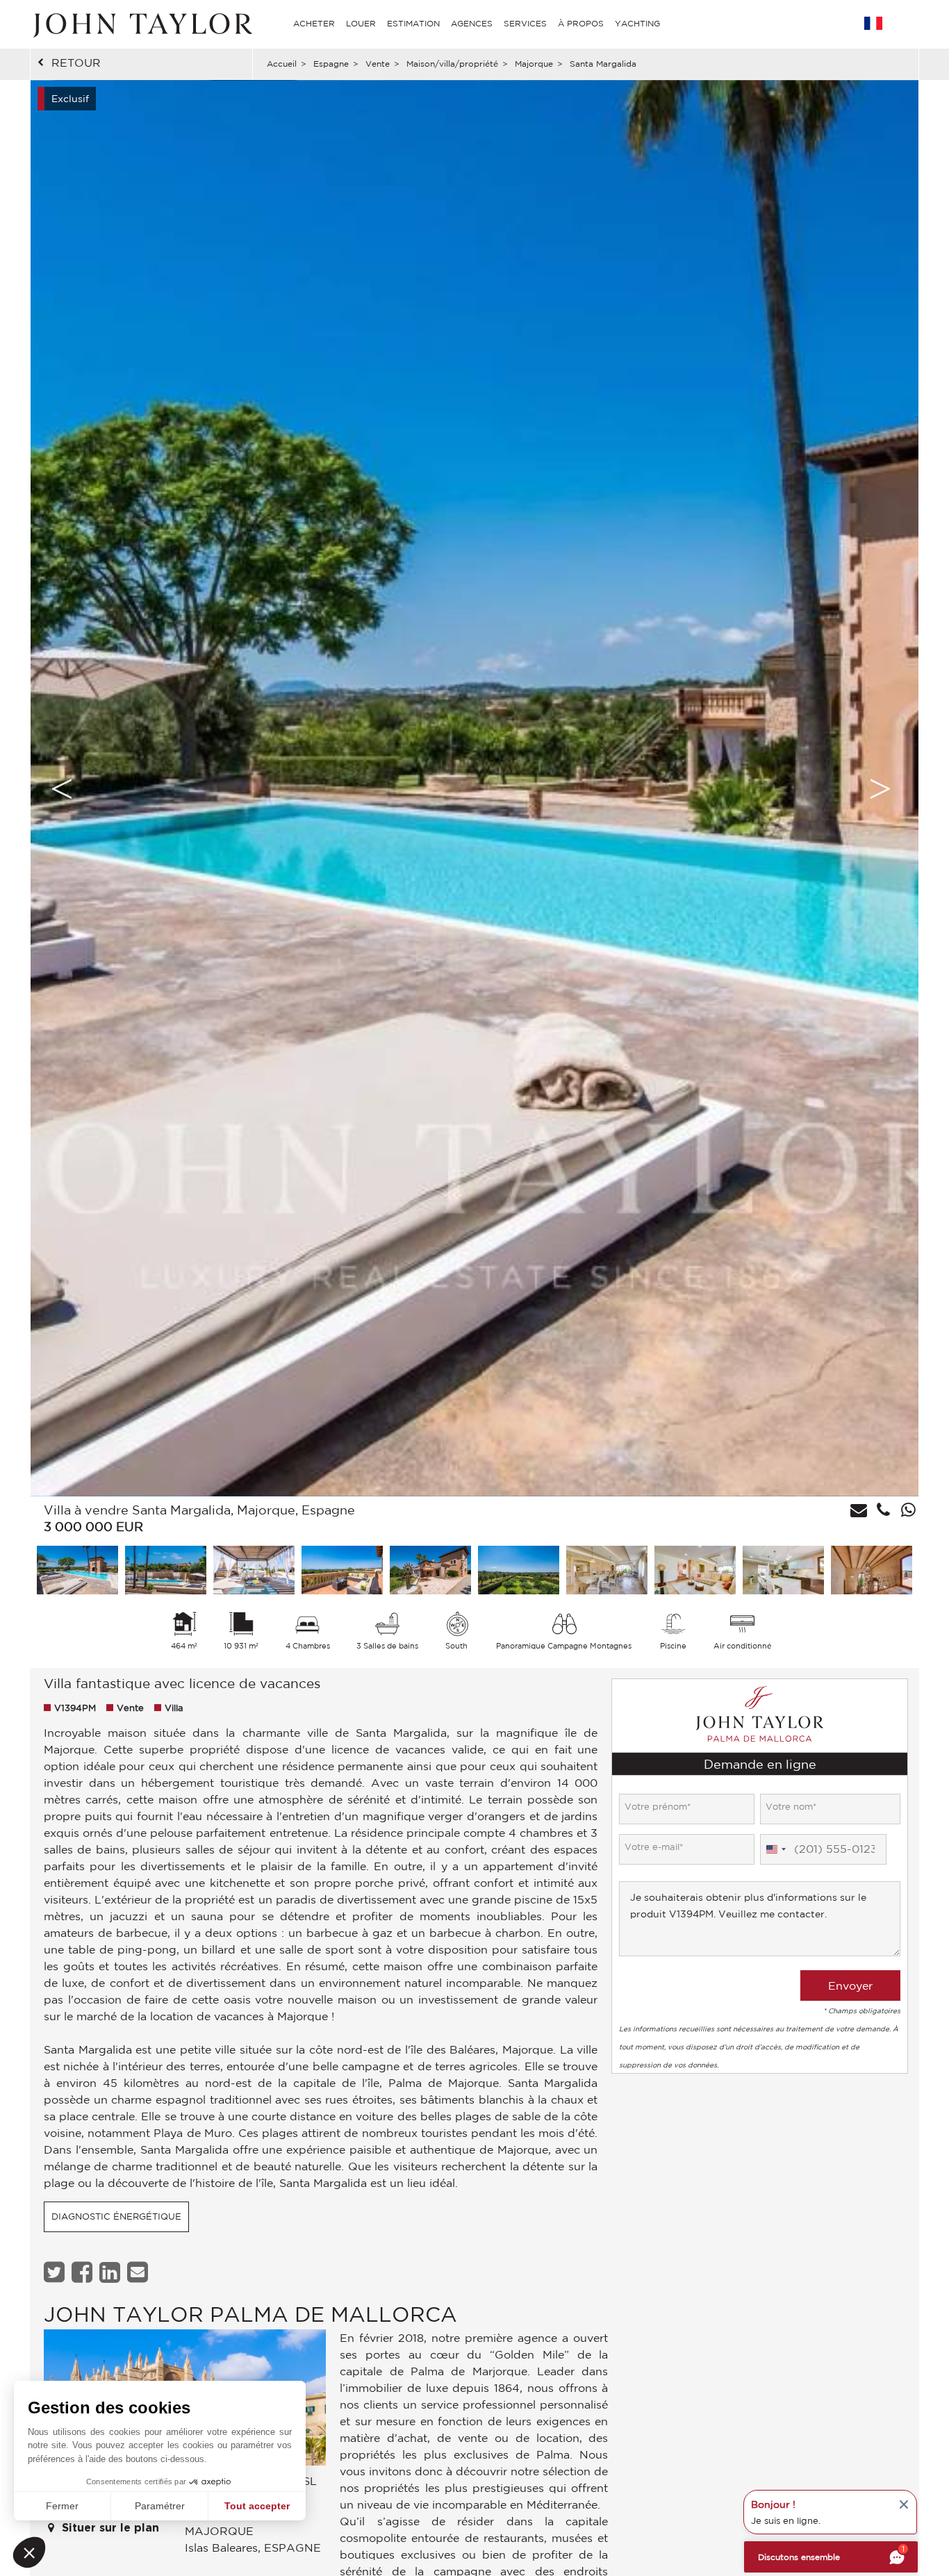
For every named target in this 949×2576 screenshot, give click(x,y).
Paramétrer (160, 2506)
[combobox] (775, 1849)
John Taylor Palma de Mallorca (250, 2314)
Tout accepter (257, 2506)
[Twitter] (56, 2272)
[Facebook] (84, 2272)
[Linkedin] (112, 2272)
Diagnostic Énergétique (116, 2216)
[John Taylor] (141, 24)
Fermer (62, 2506)
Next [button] (880, 789)
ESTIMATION (413, 23)
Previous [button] (62, 789)
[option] (474, 788)
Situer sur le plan (109, 2528)
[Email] (139, 2272)
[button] (29, 2552)
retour (76, 63)
